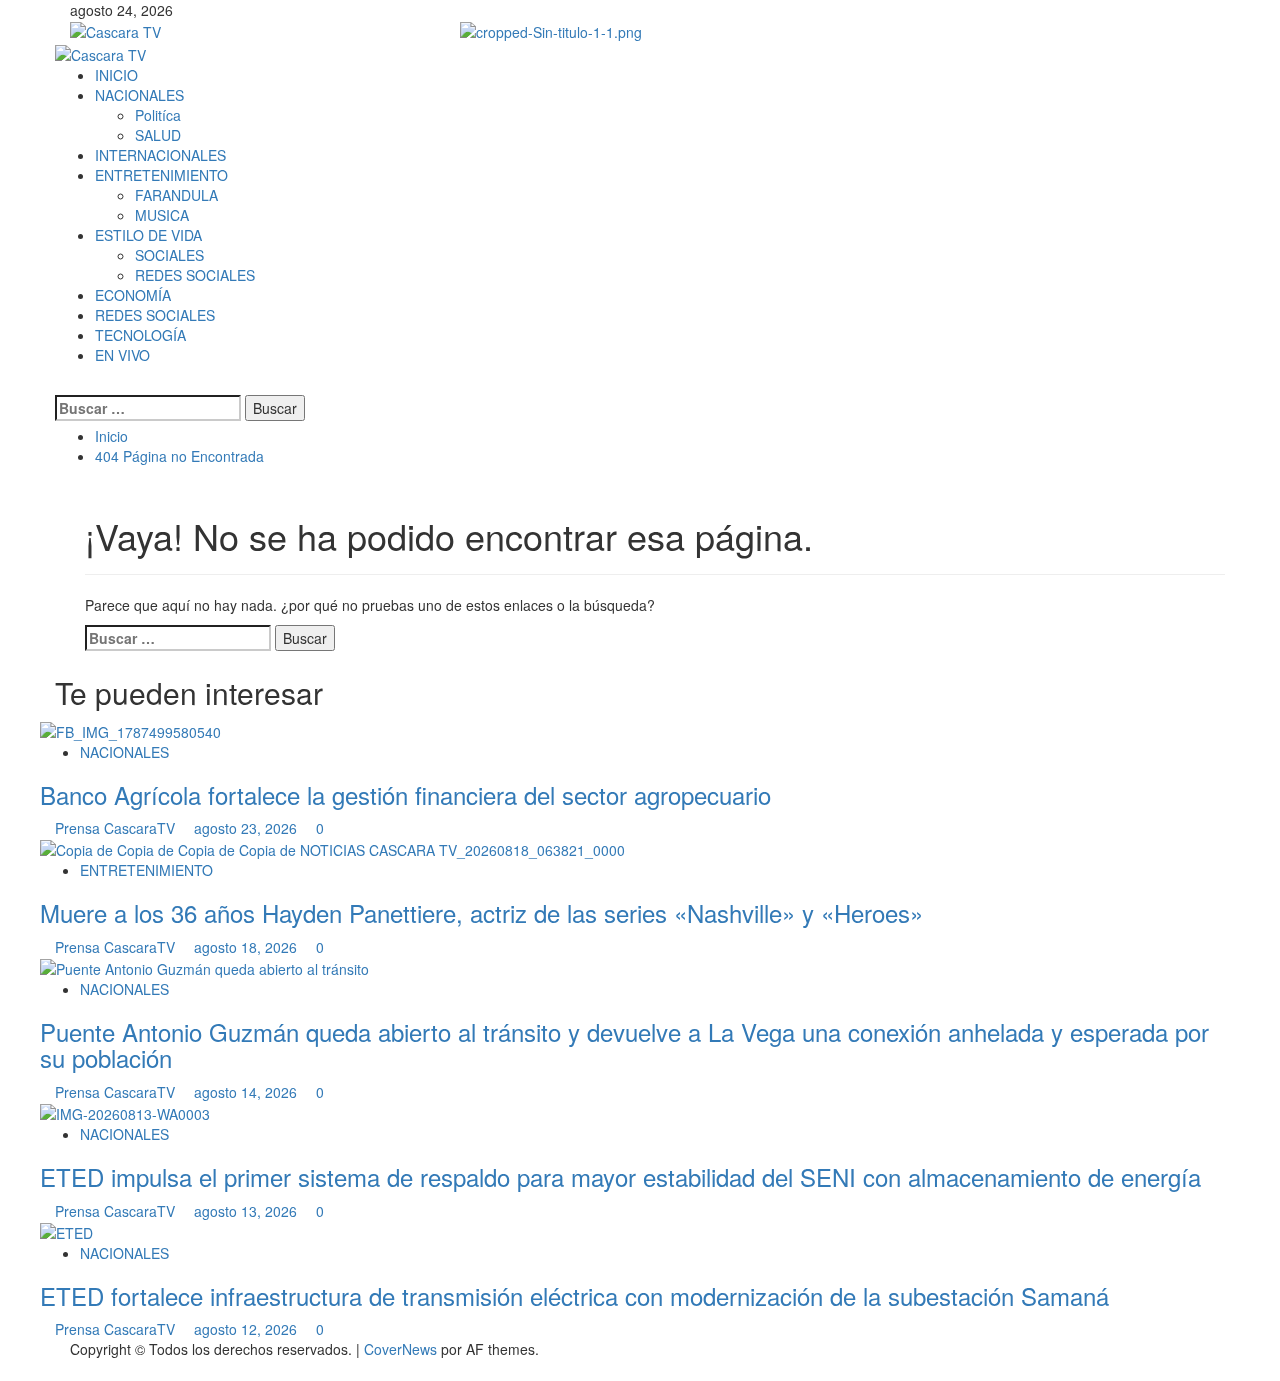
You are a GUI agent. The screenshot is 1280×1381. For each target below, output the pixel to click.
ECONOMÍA (133, 295)
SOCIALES (169, 255)
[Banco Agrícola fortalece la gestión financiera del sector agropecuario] (130, 729)
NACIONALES (139, 95)
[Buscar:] (148, 408)
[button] (60, 385)
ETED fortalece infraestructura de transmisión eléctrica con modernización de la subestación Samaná (574, 1295)
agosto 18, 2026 (247, 947)
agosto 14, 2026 (247, 1092)
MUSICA (162, 215)
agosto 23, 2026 (247, 828)
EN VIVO (122, 355)
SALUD (158, 135)
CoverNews (400, 1349)
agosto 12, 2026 (247, 1329)
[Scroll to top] (5, 1370)
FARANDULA (176, 195)
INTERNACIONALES (160, 155)
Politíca (158, 115)
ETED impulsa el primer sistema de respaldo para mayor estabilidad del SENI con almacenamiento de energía (620, 1176)
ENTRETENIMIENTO (161, 175)
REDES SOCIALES (195, 275)
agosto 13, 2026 (247, 1211)
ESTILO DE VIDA (148, 235)
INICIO (116, 75)
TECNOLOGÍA (140, 335)
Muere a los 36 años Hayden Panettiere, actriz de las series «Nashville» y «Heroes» (481, 912)
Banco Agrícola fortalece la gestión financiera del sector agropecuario (405, 794)
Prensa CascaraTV (117, 828)
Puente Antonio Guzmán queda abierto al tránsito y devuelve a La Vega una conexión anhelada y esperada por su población (624, 1044)
